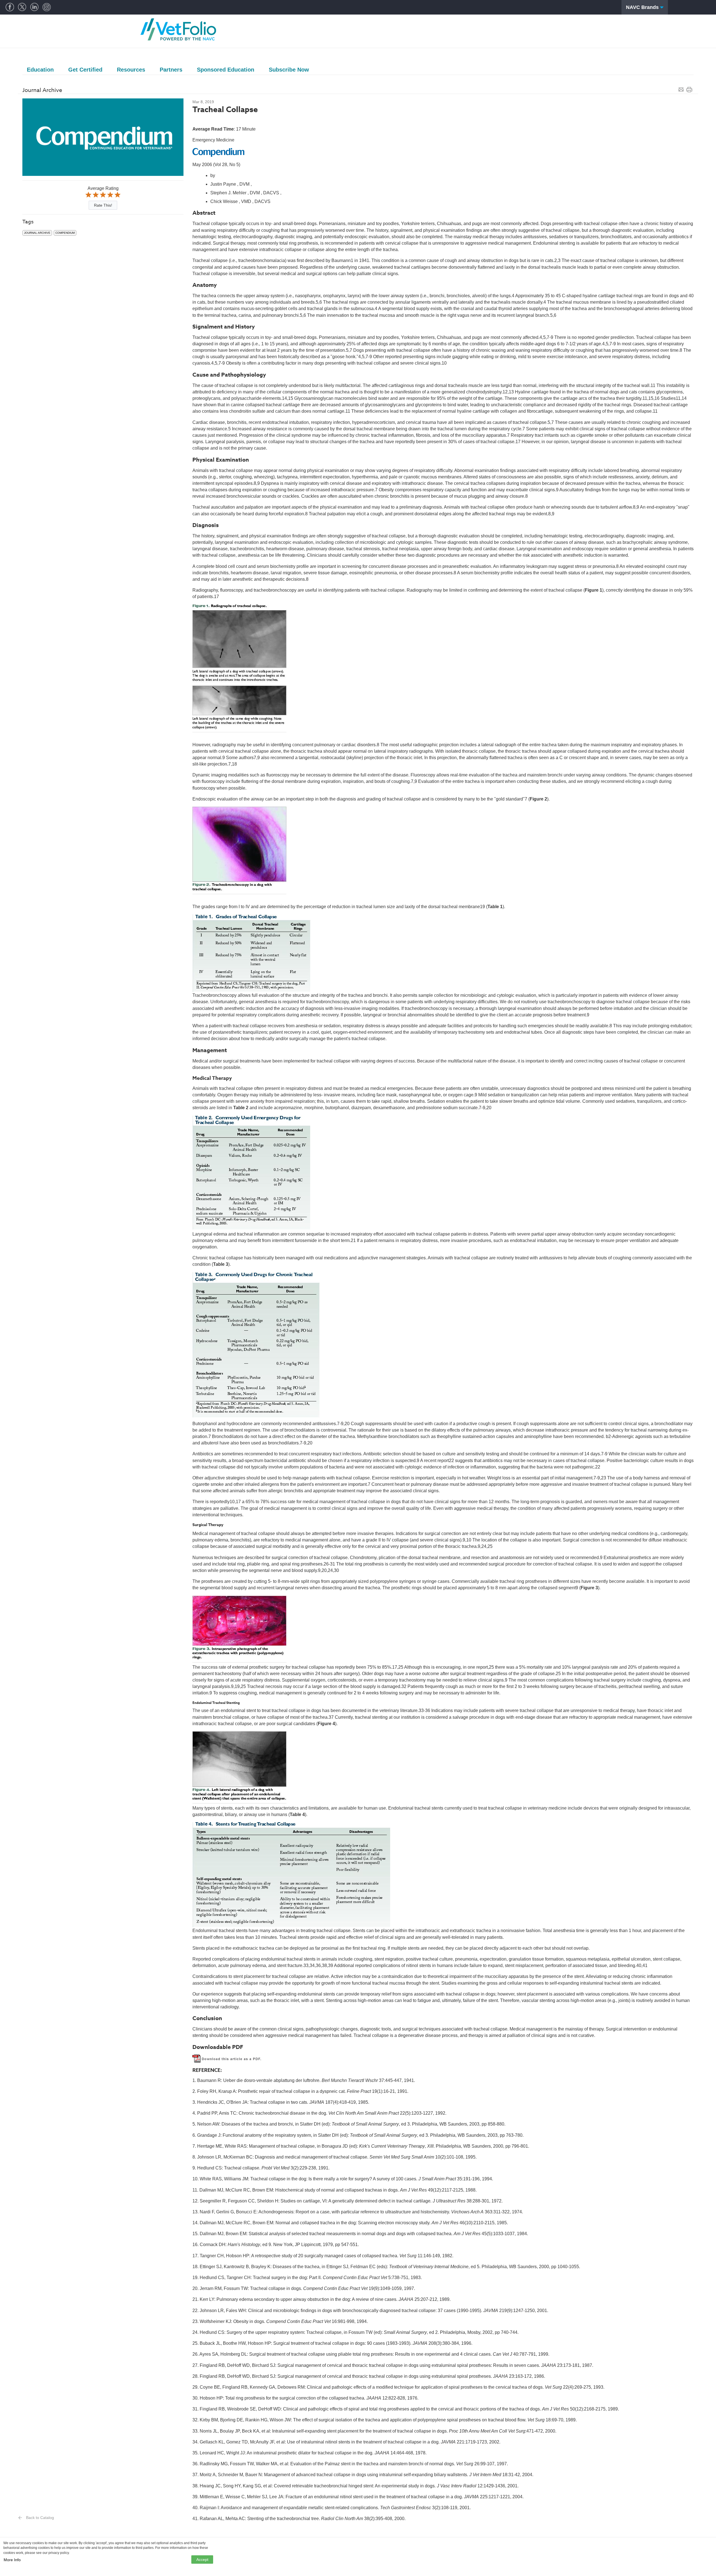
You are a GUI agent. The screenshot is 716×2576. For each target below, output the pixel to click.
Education (40, 70)
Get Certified (85, 70)
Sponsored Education (226, 70)
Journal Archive (37, 233)
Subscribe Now (289, 70)
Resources (131, 70)
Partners (171, 70)
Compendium (65, 233)
